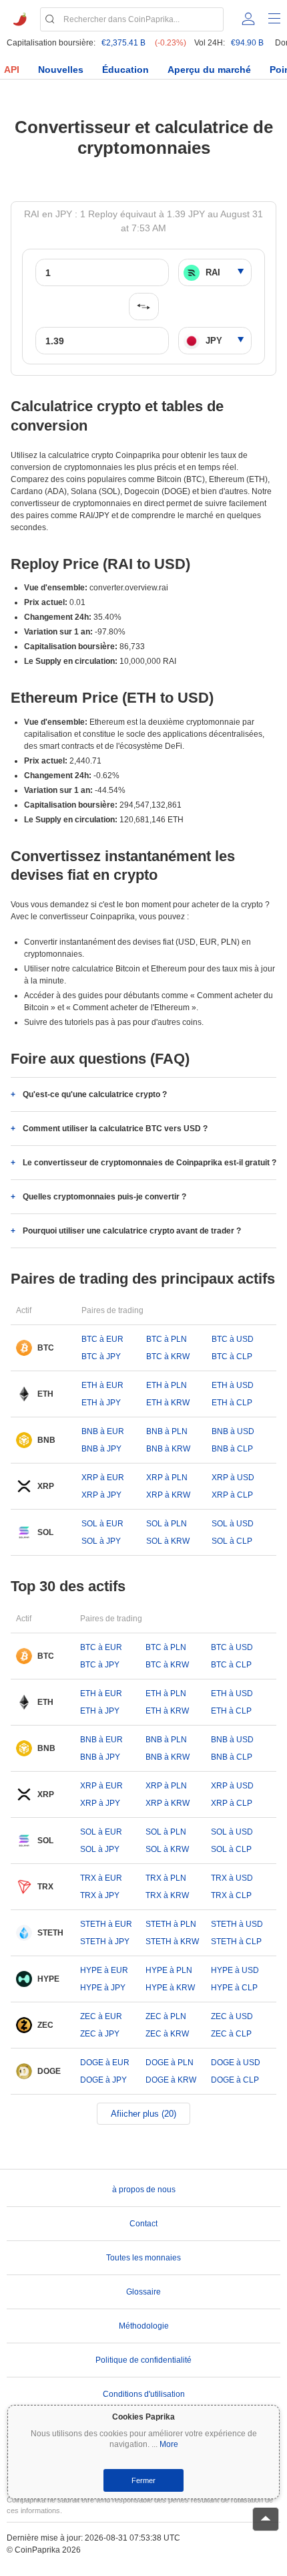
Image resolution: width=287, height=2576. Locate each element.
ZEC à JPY (100, 2034)
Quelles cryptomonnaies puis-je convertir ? (104, 1197)
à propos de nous (144, 2190)
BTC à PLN (167, 1339)
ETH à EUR (102, 1385)
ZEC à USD (232, 2016)
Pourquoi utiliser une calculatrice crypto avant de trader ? (132, 1231)
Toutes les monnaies (143, 2258)
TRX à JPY (100, 1895)
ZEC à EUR (101, 2016)
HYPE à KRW (170, 1988)
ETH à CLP (232, 1403)
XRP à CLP (232, 1495)
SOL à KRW (168, 1541)
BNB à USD (233, 1431)
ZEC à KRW (167, 2034)
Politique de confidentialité (143, 2360)
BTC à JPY (101, 1357)
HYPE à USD (235, 1970)
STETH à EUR (106, 1924)
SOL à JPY (101, 1541)
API (12, 70)
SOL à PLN (167, 1524)
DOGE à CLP (235, 2080)
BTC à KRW (168, 1357)
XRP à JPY (101, 1495)
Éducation (125, 70)
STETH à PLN (171, 1924)
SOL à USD (233, 1524)
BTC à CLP (232, 1357)
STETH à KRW (172, 1942)
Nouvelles (61, 70)
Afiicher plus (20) (143, 2114)
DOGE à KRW (171, 2080)
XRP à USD (233, 1478)
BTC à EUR (102, 1339)
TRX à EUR (101, 1878)
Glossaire (143, 2292)
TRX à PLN (166, 1878)
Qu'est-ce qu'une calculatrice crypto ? (95, 1094)
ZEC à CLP (231, 2034)
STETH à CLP (236, 1942)
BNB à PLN (167, 1431)
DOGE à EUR (105, 2063)
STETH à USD (237, 1924)
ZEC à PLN (166, 2016)
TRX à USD (232, 1878)
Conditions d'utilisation (144, 2394)
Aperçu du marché (209, 70)
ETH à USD (233, 1385)
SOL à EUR (102, 1524)
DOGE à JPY (103, 2080)
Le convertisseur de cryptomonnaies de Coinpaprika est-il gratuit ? (150, 1163)
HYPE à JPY (103, 1988)
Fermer (143, 2480)
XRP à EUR (103, 1478)
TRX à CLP (231, 1895)
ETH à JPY (101, 1403)
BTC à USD (233, 1339)
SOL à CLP (232, 1541)
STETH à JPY (105, 1942)
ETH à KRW (168, 1403)
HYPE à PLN (169, 1970)
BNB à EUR (103, 1431)
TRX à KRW (167, 1895)
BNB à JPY (101, 1449)
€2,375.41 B (123, 43)
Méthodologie (144, 2326)
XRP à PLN (167, 1478)
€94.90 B (247, 43)
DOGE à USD (236, 2063)
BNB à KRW (168, 1449)
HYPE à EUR (104, 1970)
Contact (143, 2224)
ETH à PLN (167, 1385)
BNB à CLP (232, 1449)
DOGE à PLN (170, 2063)
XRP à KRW (168, 1495)
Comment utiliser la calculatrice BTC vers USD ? (115, 1129)
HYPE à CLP (234, 1988)
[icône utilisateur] (248, 19)
